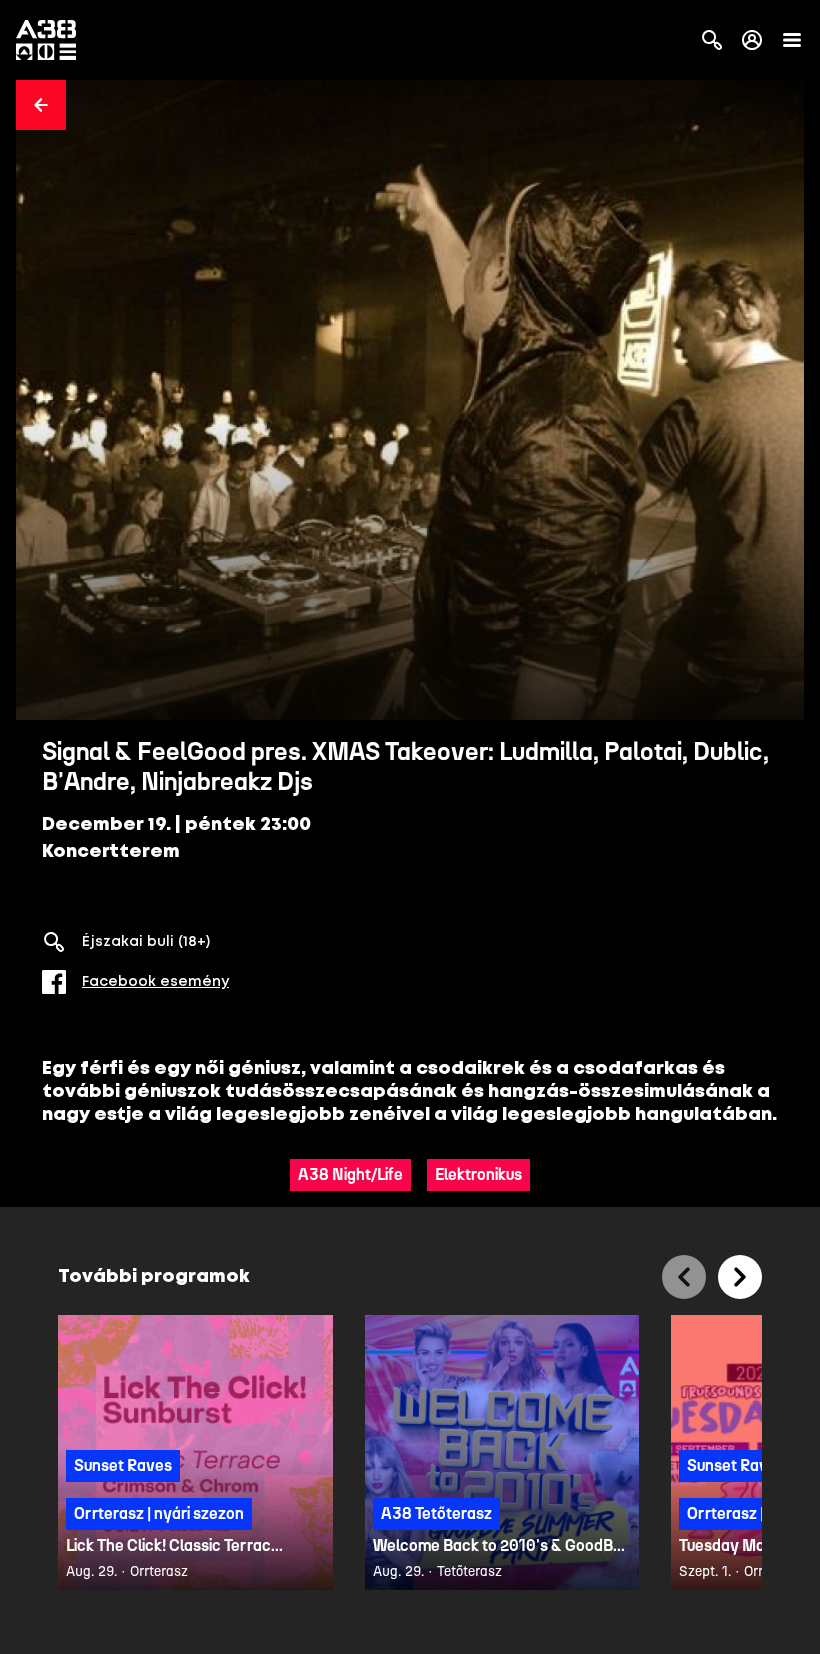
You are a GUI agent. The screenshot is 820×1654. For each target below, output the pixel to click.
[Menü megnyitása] (792, 40)
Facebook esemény (155, 982)
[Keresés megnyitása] (712, 40)
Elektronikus (478, 1174)
